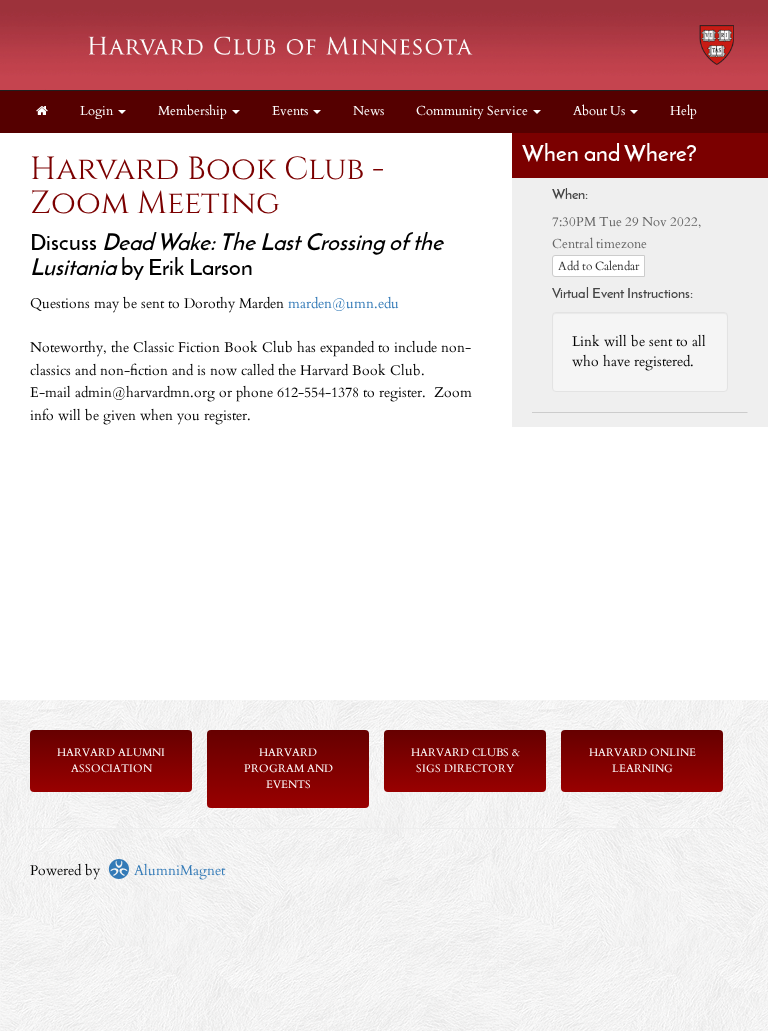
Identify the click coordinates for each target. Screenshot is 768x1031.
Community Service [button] (473, 111)
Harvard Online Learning (642, 760)
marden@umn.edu (343, 303)
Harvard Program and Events (288, 768)
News (368, 111)
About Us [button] (600, 111)
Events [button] (291, 111)
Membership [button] (194, 111)
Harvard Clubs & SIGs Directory (465, 760)
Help (683, 111)
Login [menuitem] (98, 111)
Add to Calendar (598, 266)
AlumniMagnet (177, 870)
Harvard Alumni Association (111, 760)
